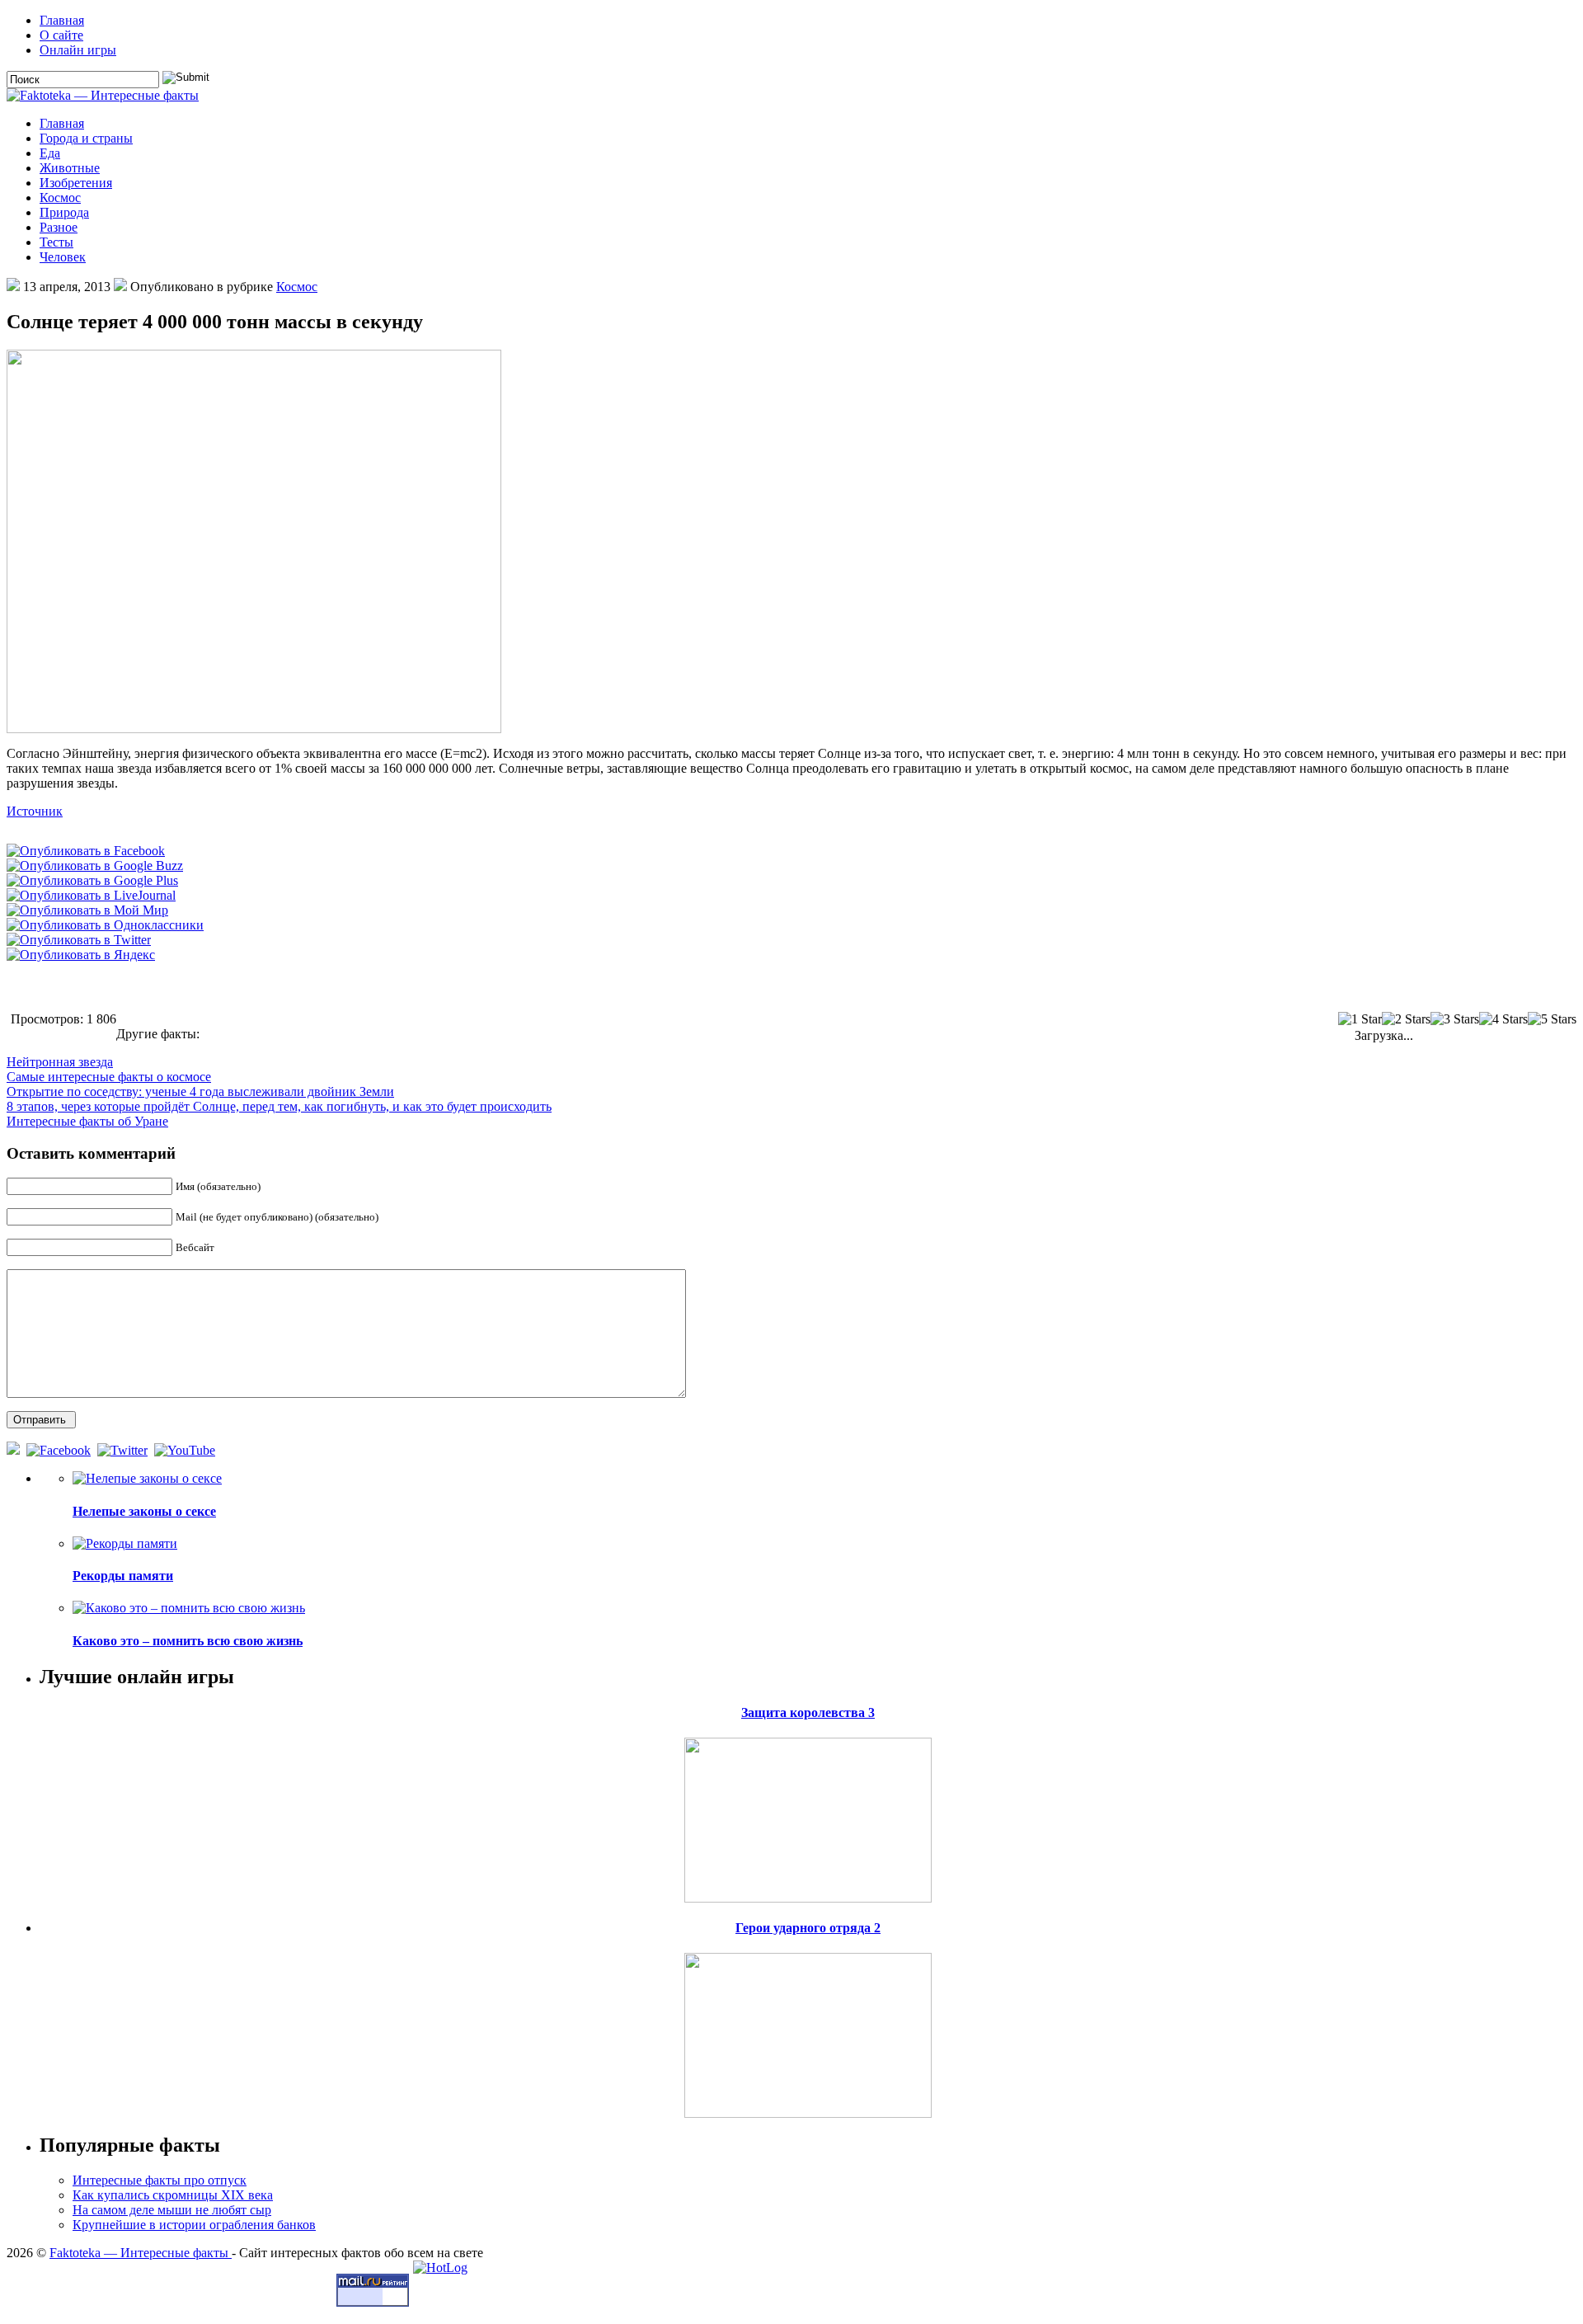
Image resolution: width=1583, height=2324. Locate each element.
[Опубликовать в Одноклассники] (105, 925)
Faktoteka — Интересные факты (141, 2253)
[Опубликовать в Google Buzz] (95, 866)
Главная (62, 20)
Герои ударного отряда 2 (808, 1928)
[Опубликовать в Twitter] (79, 940)
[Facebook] (60, 1450)
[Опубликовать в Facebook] (86, 851)
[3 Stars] (1455, 1019)
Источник (35, 811)
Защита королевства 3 (808, 1712)
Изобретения (76, 183)
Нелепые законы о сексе (144, 1511)
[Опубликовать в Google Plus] (92, 880)
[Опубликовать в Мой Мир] (87, 910)
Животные (70, 168)
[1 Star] (1360, 1019)
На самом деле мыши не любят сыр (172, 2210)
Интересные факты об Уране (87, 1121)
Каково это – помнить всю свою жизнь (188, 1641)
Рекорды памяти (123, 1576)
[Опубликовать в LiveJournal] (91, 895)
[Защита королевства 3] (808, 1816)
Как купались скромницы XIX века (173, 2195)
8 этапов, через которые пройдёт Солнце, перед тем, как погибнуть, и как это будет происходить (279, 1106)
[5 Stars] (1552, 1019)
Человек (63, 257)
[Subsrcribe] (15, 1450)
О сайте (61, 35)
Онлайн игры (78, 50)
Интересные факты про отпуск (160, 2180)
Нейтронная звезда (60, 1062)
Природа (64, 212)
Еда (50, 153)
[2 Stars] (1406, 1019)
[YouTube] (186, 1450)
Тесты (56, 242)
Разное (59, 227)
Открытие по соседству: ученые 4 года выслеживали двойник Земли (200, 1091)
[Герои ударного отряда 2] (808, 2031)
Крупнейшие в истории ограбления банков (194, 2225)
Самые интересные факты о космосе (109, 1077)
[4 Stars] (1503, 1019)
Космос (60, 198)
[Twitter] (124, 1450)
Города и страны (86, 138)
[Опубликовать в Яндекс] (81, 955)
